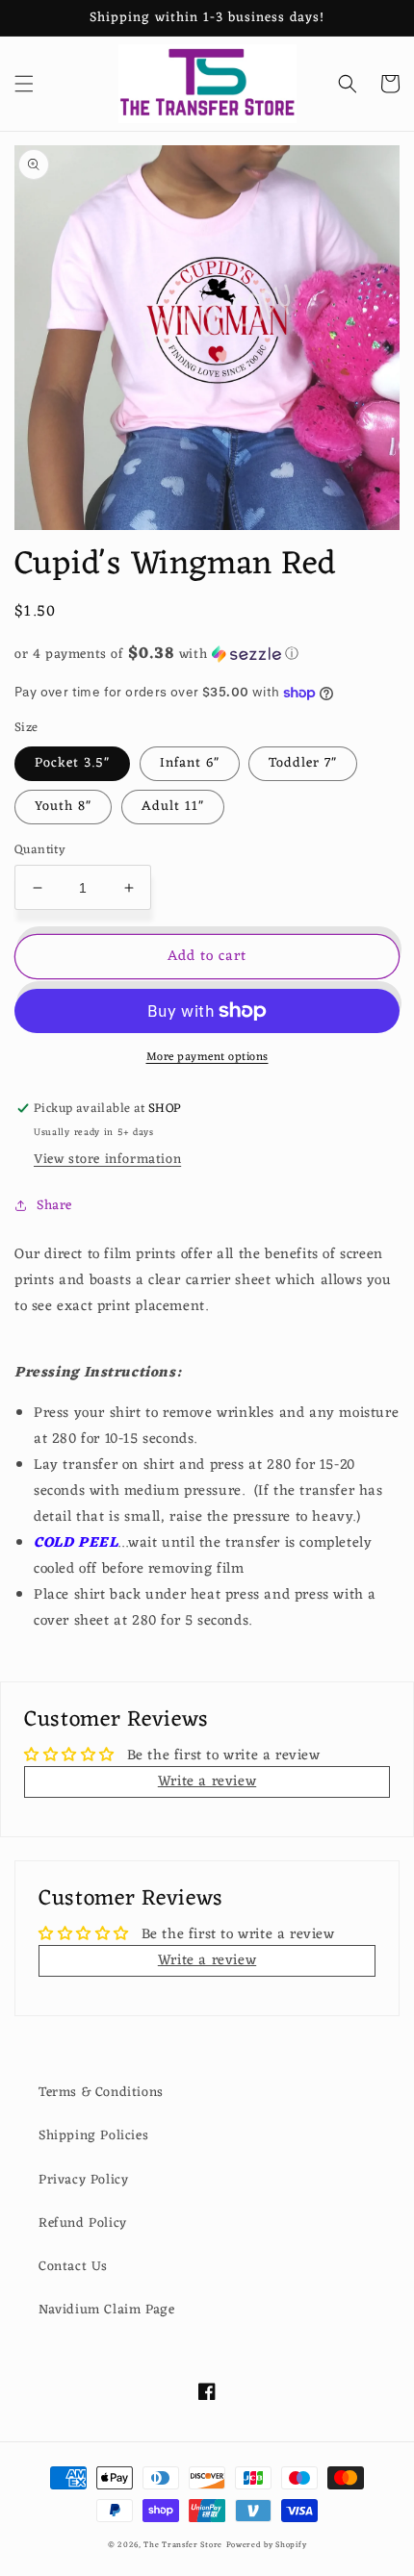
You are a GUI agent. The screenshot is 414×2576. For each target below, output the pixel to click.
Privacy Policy (83, 2180)
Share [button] (54, 1206)
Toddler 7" (303, 763)
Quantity (40, 850)
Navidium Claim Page (106, 2310)
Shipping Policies (93, 2136)
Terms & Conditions (101, 2093)
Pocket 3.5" (72, 763)
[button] (24, 84)
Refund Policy (83, 2223)
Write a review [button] (207, 1782)
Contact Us (73, 2267)
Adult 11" (173, 807)
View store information (107, 1160)
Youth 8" (63, 807)
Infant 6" (190, 763)
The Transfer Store (183, 2545)
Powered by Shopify (267, 2545)
